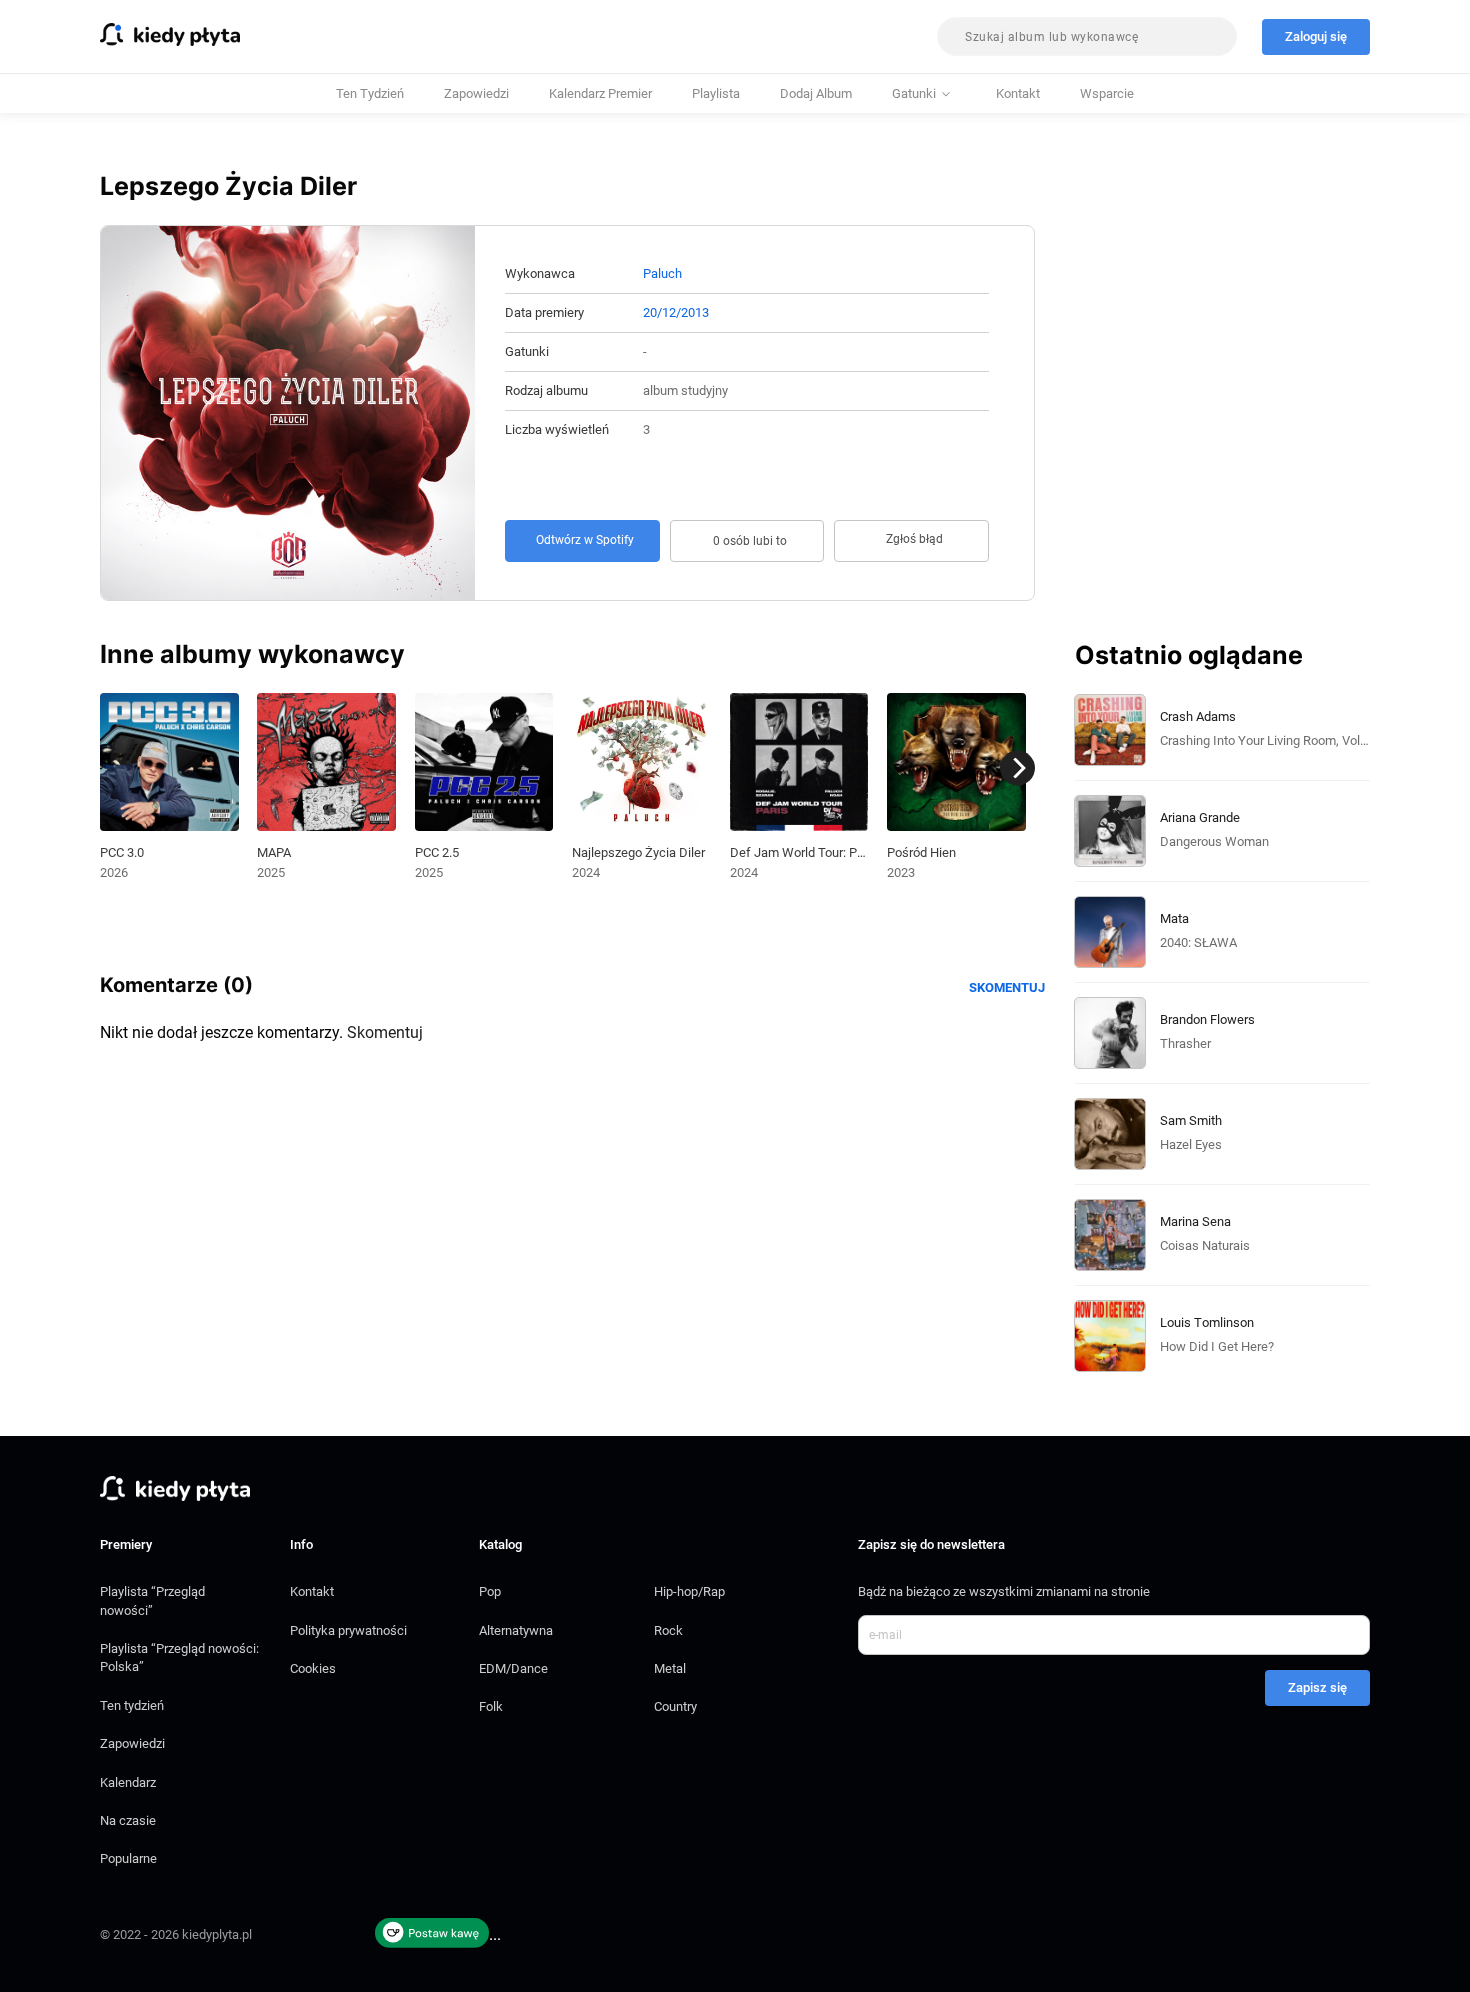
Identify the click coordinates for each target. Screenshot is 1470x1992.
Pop (490, 1591)
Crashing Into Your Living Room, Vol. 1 (1266, 740)
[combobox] (1087, 36)
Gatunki (914, 93)
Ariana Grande (1200, 817)
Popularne (128, 1858)
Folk (491, 1706)
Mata (1174, 918)
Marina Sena (1195, 1221)
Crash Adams (1198, 716)
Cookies (313, 1668)
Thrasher (1185, 1043)
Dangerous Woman (1214, 841)
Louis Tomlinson (1207, 1322)
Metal (670, 1668)
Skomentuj (1007, 987)
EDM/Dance (513, 1668)
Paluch (662, 273)
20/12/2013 (676, 312)
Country (675, 1706)
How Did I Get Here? (1217, 1346)
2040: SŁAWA (1198, 942)
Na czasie (128, 1820)
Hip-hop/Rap (689, 1591)
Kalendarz (128, 1782)
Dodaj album (816, 93)
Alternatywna (516, 1630)
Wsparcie (1107, 93)
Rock (668, 1630)
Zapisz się (1317, 1687)
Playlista (716, 93)
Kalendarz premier (600, 93)
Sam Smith (1191, 1120)
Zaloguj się (1316, 36)
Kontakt (1018, 93)
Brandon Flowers (1207, 1019)
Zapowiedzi (476, 93)
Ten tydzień (370, 93)
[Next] (1017, 768)
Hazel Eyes (1191, 1144)
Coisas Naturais (1205, 1245)
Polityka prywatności (348, 1630)
